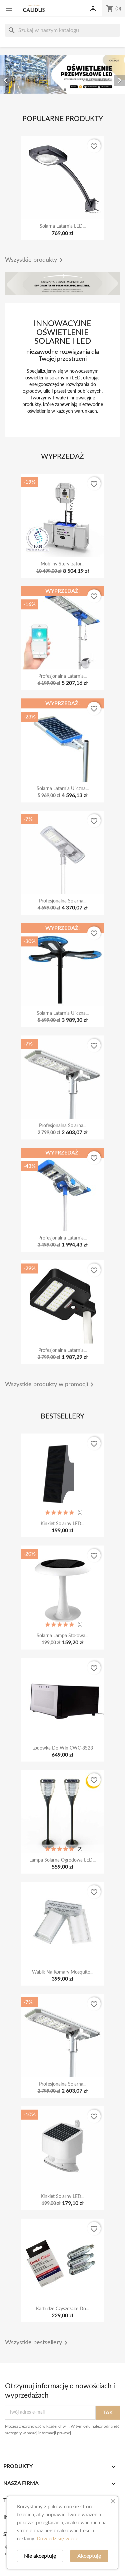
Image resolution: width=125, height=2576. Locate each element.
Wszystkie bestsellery (37, 2343)
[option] (62, 75)
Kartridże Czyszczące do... (62, 2309)
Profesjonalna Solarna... (63, 901)
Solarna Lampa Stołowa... (62, 1636)
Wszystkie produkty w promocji (50, 1385)
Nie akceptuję (40, 2556)
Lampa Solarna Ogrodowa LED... (62, 1860)
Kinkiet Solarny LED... (62, 1524)
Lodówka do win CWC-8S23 (63, 1748)
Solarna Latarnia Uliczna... (63, 789)
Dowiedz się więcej (58, 2539)
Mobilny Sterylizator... (62, 564)
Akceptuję (89, 2556)
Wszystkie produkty (35, 260)
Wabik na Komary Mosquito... (63, 1972)
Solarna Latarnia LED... (63, 226)
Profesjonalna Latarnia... (62, 676)
